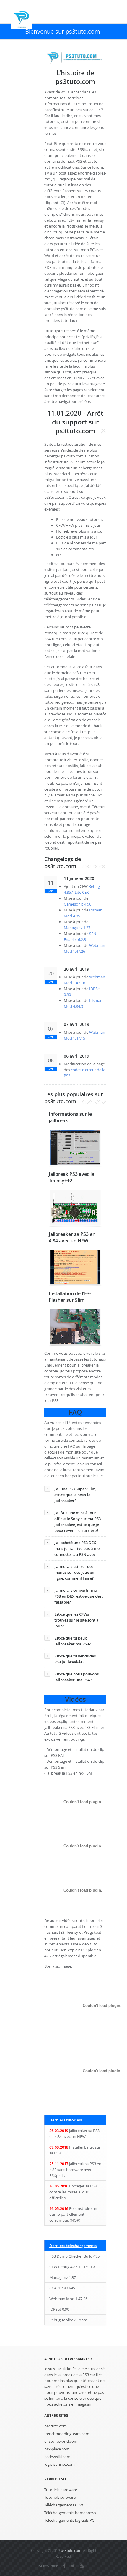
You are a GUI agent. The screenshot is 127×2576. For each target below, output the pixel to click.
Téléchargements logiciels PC (69, 2520)
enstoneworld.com (61, 2441)
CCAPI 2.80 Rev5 (63, 2288)
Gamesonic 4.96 (78, 904)
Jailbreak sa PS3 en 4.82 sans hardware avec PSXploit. (75, 2170)
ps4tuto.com (56, 2426)
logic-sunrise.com (60, 2464)
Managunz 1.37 (77, 928)
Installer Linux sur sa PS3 (75, 2150)
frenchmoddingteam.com (67, 2434)
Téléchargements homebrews (70, 2513)
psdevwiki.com (57, 2457)
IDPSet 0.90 (59, 2309)
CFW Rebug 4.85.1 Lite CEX (72, 2267)
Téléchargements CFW (64, 2505)
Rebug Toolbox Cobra (68, 2320)
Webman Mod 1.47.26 (68, 2299)
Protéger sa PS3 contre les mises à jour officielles (73, 2192)
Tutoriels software (60, 2497)
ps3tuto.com (71, 2550)
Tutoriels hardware (61, 2490)
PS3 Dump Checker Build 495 (74, 2256)
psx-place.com (57, 2449)
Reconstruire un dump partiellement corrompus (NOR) (73, 2214)
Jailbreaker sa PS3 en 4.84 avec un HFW (74, 2134)
